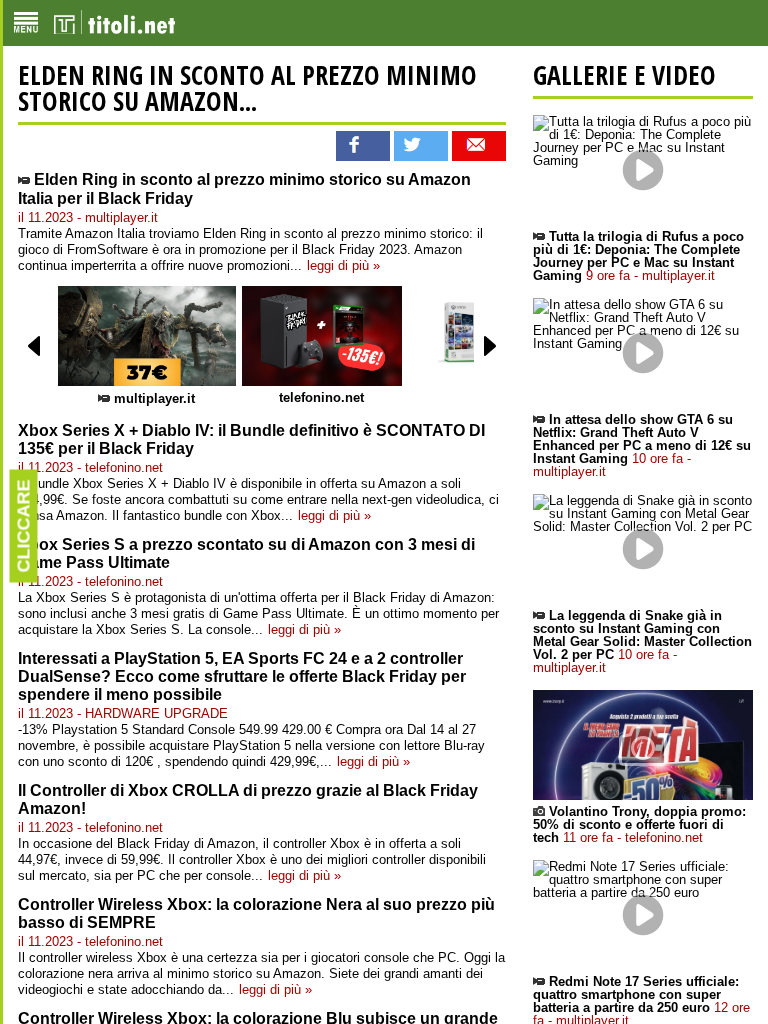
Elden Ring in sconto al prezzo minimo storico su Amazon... (247, 88)
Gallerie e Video (624, 75)
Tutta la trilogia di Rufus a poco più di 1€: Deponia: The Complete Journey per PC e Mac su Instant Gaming (638, 256)
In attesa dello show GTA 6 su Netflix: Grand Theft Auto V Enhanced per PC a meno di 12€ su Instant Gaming (642, 445)
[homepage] (114, 23)
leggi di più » (343, 265)
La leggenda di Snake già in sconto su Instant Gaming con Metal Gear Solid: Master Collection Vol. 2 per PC (642, 641)
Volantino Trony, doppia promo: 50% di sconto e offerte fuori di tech (639, 824)
